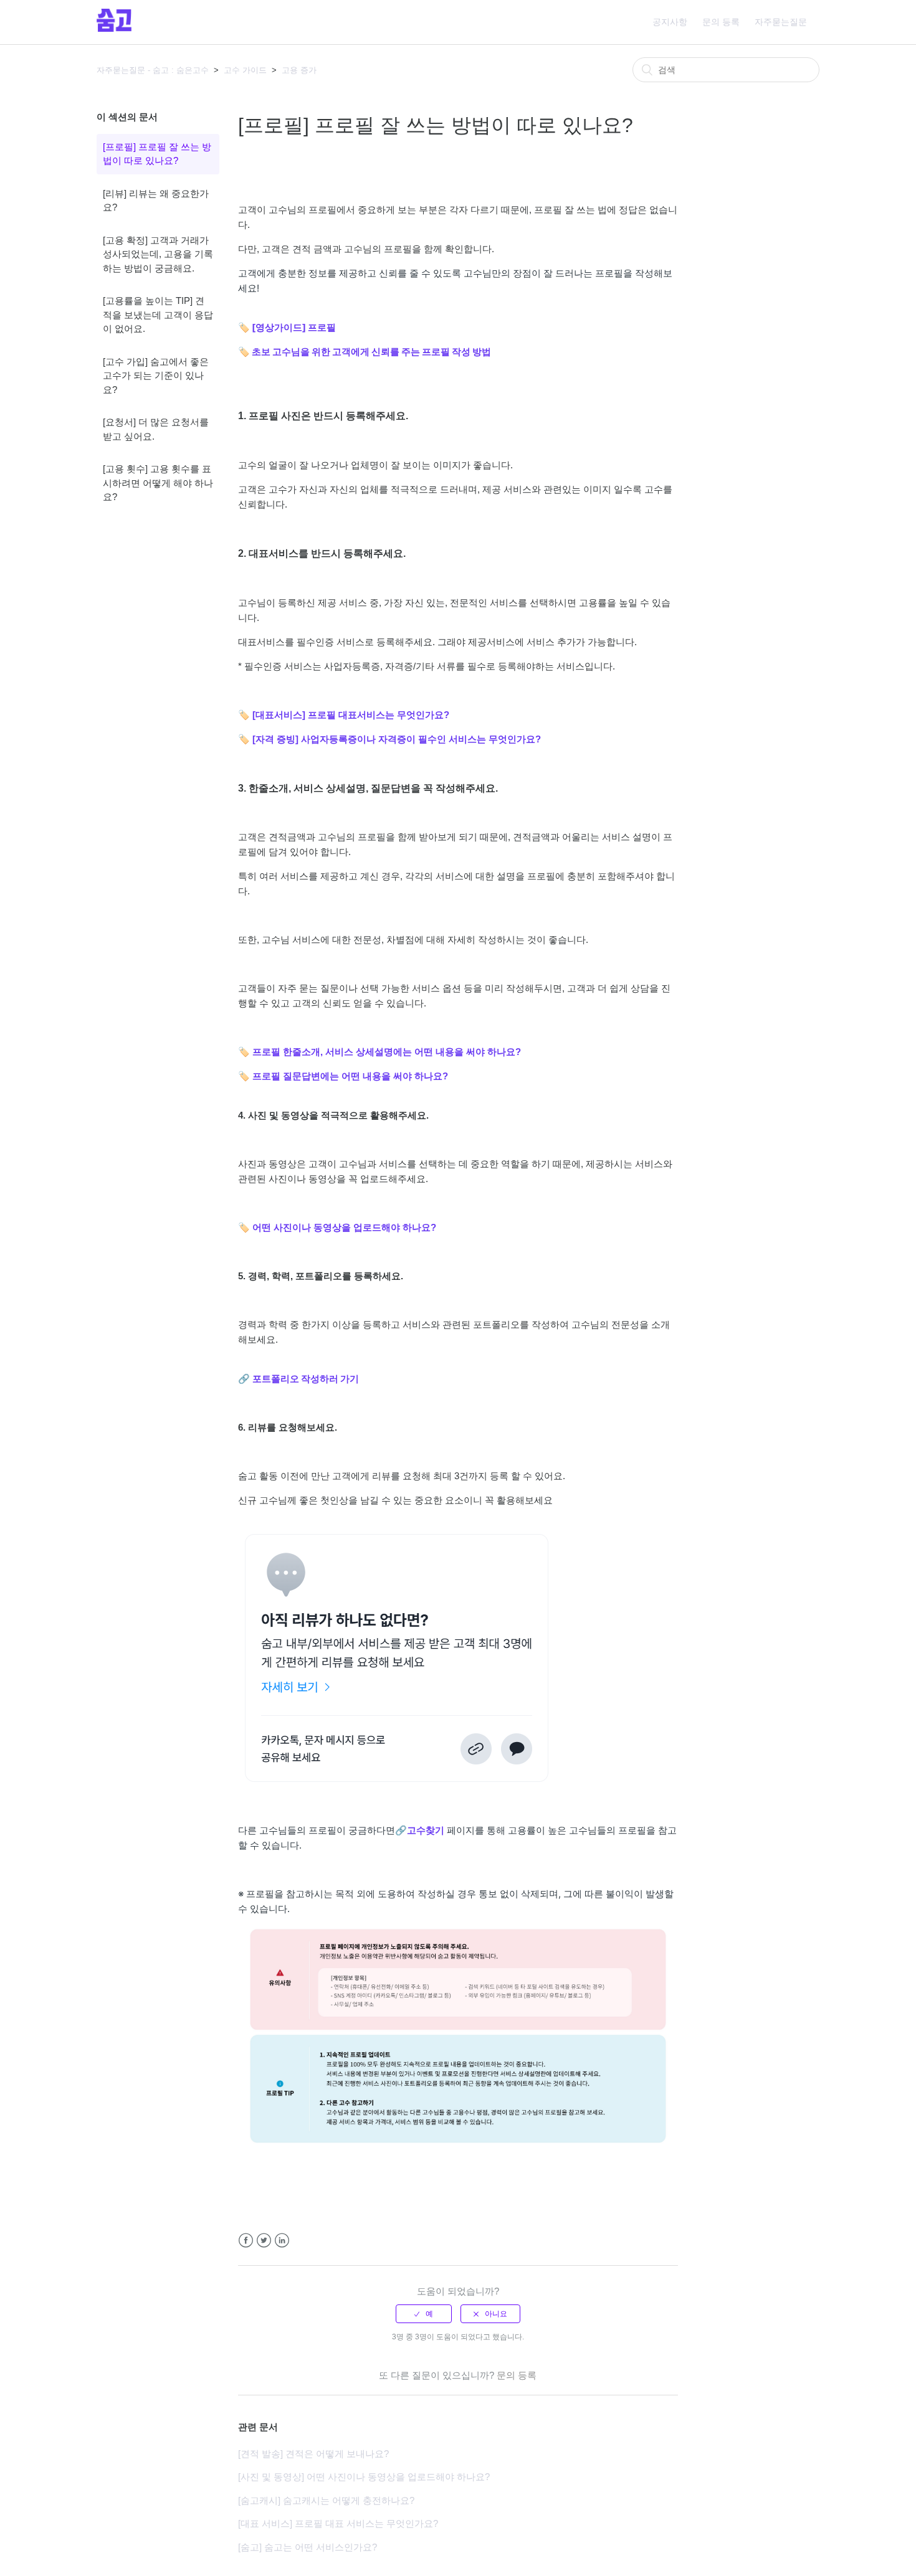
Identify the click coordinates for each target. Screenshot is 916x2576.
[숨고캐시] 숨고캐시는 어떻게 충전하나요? (326, 2500)
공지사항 (670, 22)
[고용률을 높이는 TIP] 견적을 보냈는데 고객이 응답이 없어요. (158, 315)
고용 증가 (299, 70)
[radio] (424, 2314)
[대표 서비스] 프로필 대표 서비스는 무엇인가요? (338, 2523)
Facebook (246, 2241)
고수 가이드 (245, 70)
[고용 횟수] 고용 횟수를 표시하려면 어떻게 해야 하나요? (158, 483)
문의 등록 (721, 22)
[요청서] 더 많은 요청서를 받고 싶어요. (156, 429)
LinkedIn (282, 2241)
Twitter (264, 2241)
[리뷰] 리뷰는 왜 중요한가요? (156, 201)
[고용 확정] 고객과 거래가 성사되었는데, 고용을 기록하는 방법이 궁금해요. (158, 254)
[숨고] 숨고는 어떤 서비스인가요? (308, 2547)
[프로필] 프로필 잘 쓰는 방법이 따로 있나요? (157, 154)
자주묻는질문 (781, 22)
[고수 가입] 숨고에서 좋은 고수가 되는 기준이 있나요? (156, 376)
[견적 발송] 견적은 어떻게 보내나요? (313, 2454)
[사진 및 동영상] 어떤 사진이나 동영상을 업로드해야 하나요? (364, 2477)
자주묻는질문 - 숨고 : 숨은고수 (153, 70)
